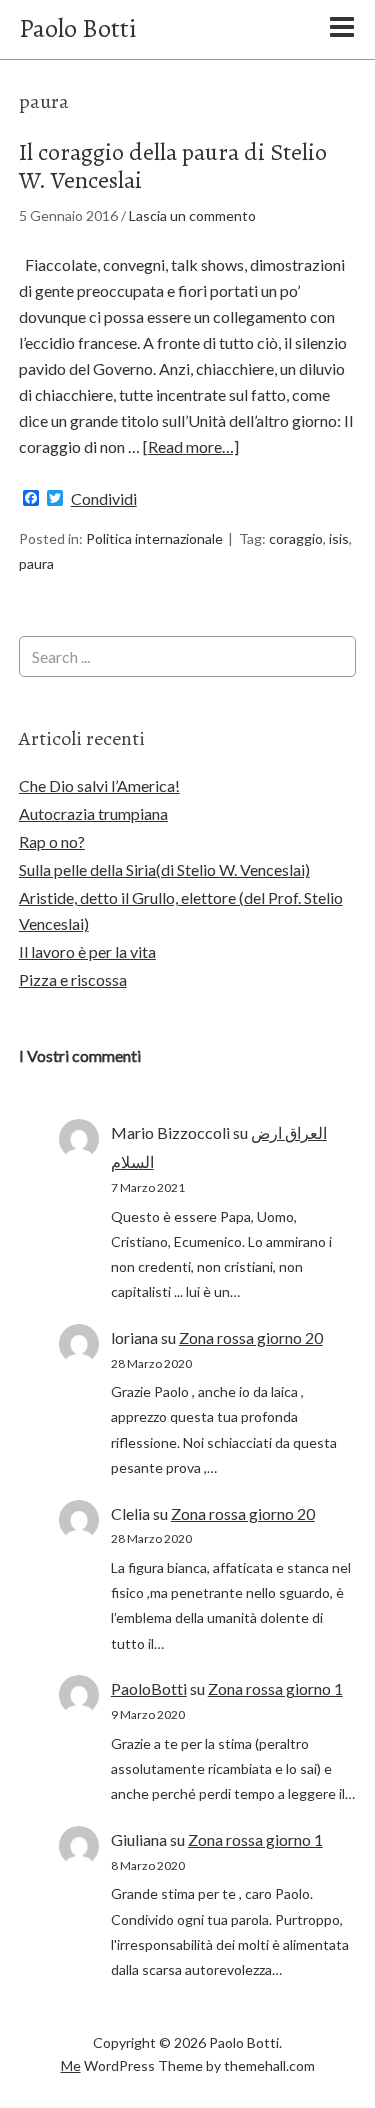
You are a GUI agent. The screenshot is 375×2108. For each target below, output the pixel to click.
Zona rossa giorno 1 (275, 1688)
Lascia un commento (192, 215)
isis (339, 538)
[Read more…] (191, 446)
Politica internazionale (154, 538)
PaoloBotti (149, 1688)
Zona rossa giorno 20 (251, 1337)
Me (71, 2065)
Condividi (104, 499)
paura (36, 563)
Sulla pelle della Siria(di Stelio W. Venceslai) (164, 869)
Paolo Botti (77, 28)
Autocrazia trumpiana (93, 813)
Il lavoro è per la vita (87, 951)
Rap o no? (52, 841)
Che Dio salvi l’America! (99, 785)
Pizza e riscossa (73, 979)
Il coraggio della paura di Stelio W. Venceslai (173, 166)
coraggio (296, 538)
